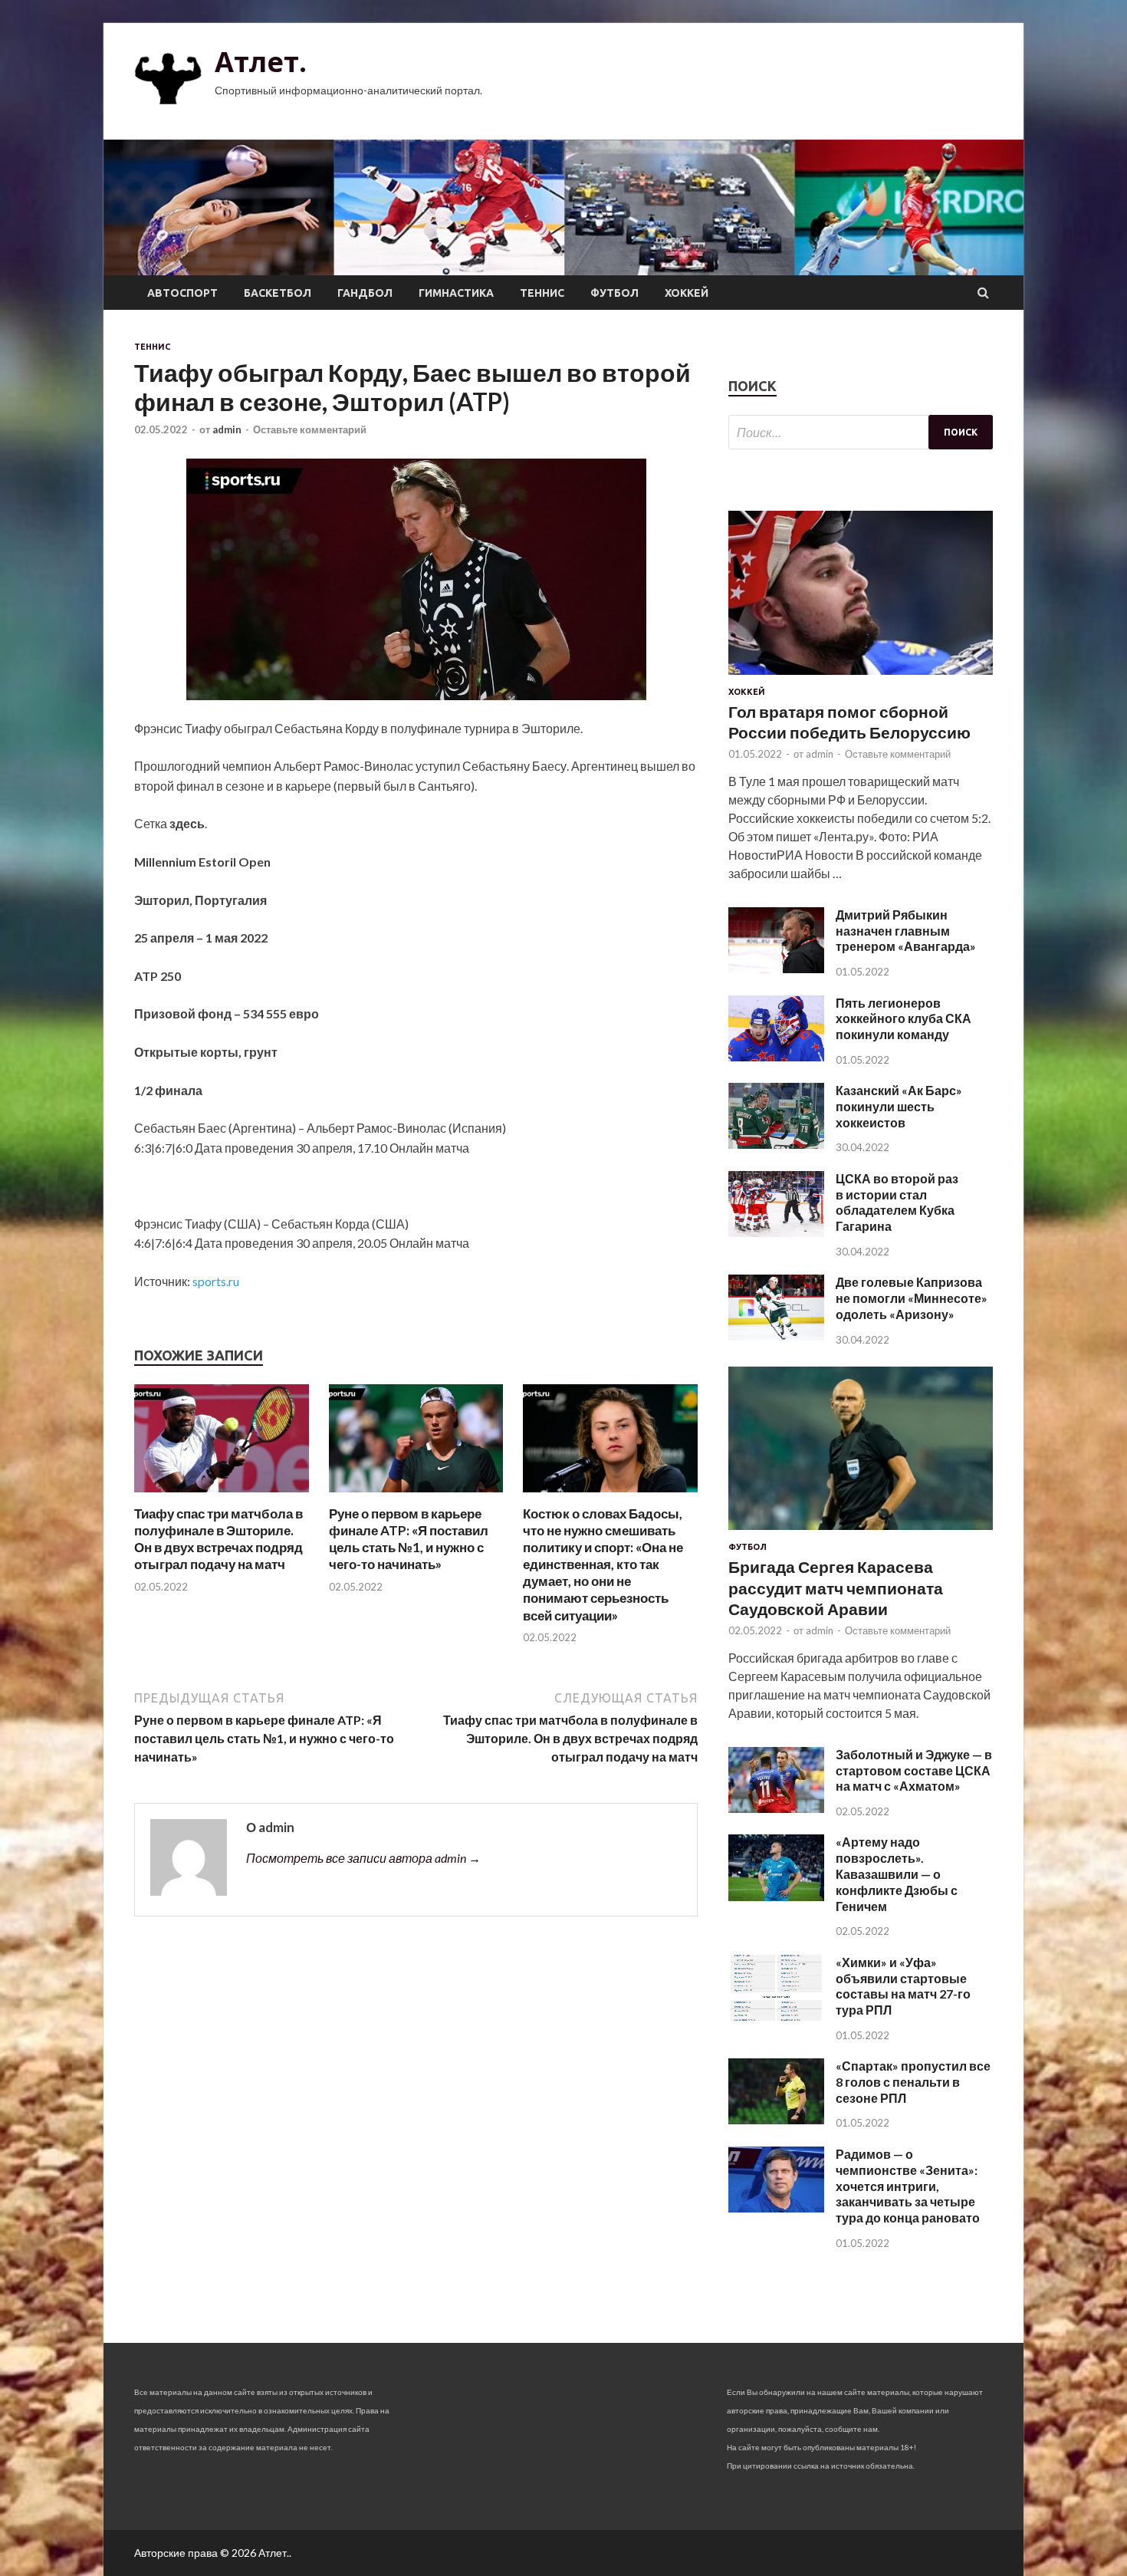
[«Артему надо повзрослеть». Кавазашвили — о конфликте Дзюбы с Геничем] (776, 1896)
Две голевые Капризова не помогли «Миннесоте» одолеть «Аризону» (912, 1298)
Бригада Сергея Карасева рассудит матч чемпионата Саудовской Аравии (836, 1587)
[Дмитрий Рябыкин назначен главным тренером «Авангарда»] (776, 968)
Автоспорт (182, 293)
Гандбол (365, 293)
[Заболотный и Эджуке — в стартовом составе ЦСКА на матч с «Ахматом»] (776, 1808)
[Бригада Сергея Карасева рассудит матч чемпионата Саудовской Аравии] (861, 1533)
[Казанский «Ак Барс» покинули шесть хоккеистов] (776, 1144)
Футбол (614, 293)
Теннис (542, 293)
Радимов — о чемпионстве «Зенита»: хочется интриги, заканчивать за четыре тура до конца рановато (908, 2186)
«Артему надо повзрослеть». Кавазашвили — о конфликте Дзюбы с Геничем (897, 1874)
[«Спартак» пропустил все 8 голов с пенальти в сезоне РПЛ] (776, 2119)
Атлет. (261, 62)
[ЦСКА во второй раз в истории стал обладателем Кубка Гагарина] (776, 1232)
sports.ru (216, 1281)
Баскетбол (278, 293)
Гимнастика (456, 293)
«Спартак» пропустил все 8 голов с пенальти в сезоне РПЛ (913, 2082)
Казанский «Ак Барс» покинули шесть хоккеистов (899, 1106)
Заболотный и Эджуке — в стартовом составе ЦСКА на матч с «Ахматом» (914, 1770)
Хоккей (687, 293)
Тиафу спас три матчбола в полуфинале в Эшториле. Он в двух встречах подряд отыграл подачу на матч (219, 1539)
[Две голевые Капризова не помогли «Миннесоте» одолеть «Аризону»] (776, 1336)
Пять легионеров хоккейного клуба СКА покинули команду (904, 1019)
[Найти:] (861, 432)
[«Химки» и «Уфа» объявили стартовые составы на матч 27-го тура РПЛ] (776, 2016)
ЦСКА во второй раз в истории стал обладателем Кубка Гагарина (897, 1202)
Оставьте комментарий (310, 429)
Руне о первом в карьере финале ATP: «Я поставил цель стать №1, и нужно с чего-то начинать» (409, 1539)
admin (227, 429)
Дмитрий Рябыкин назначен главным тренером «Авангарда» (906, 931)
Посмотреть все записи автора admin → (363, 1858)
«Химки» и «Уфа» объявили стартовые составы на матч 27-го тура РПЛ (903, 1986)
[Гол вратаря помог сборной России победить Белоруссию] (861, 678)
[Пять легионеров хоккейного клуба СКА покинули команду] (776, 1056)
